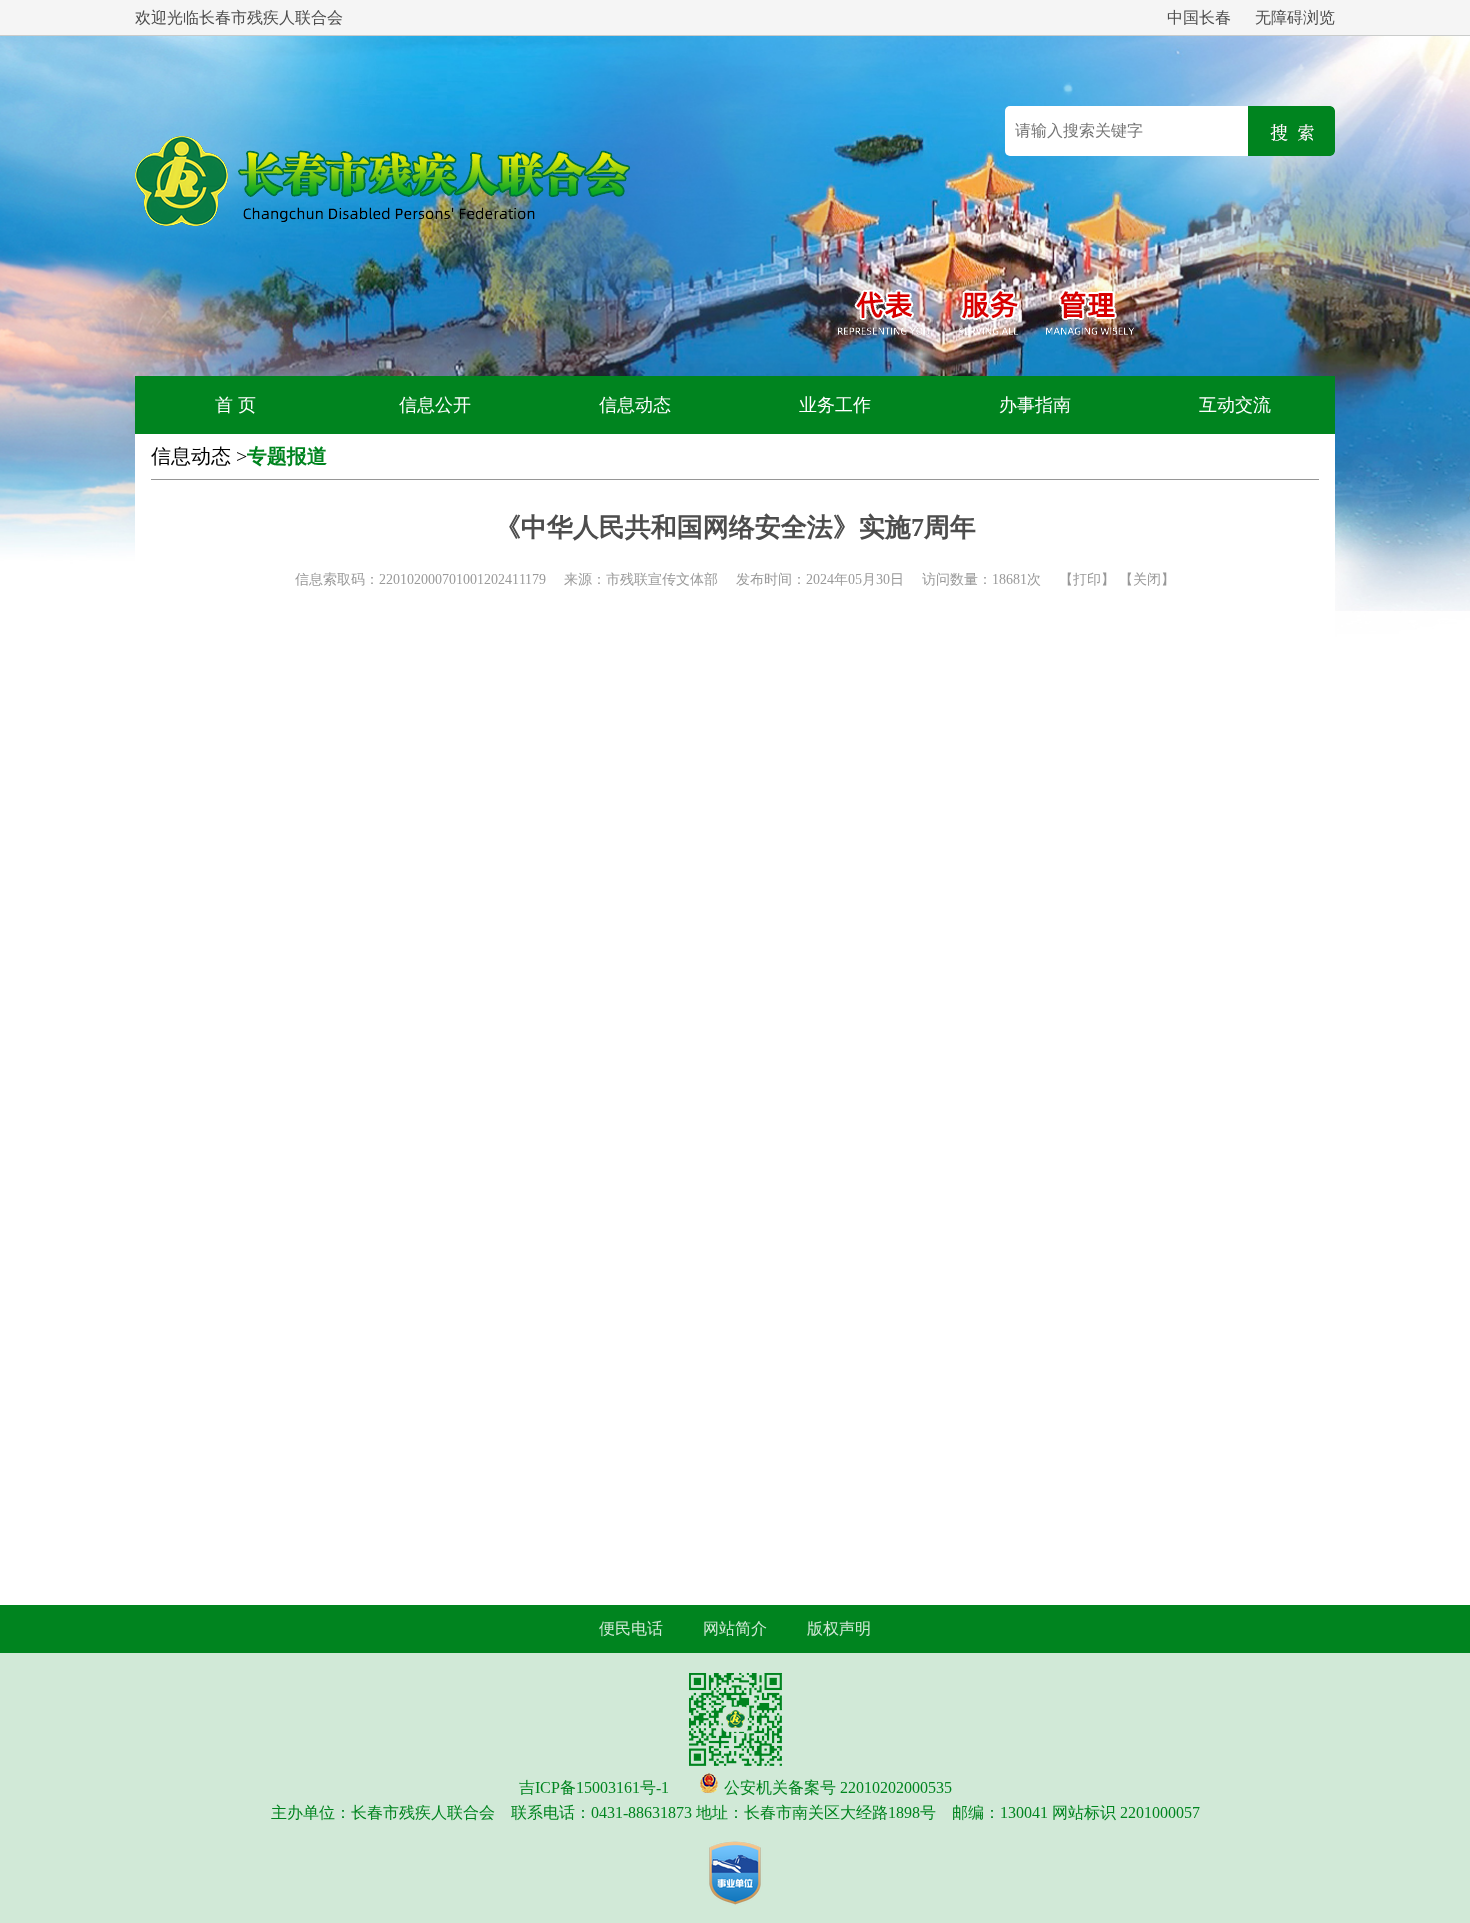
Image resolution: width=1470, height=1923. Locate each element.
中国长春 (1199, 17)
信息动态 (635, 405)
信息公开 (435, 405)
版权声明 (839, 1628)
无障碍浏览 (1295, 17)
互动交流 (1235, 405)
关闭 (1147, 579)
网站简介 (735, 1628)
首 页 (235, 405)
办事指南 (1035, 405)
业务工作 (835, 405)
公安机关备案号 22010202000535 (838, 1787)
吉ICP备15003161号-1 (594, 1787)
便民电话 (631, 1628)
